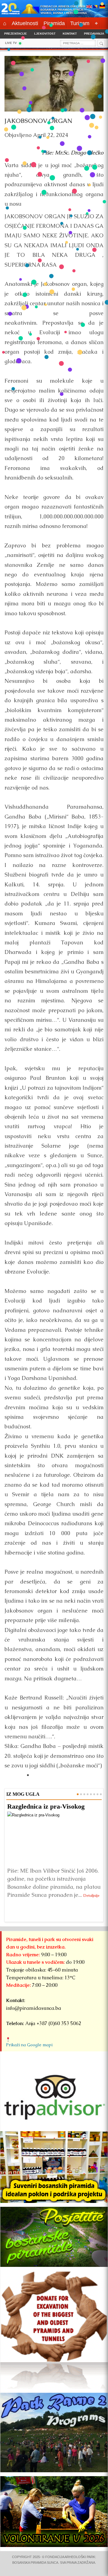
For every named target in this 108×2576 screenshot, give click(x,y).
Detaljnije (91, 1895)
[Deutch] (102, 7)
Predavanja (94, 34)
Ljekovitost (45, 34)
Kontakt (70, 34)
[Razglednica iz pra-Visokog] (54, 1838)
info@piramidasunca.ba (34, 2008)
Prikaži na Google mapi (29, 2045)
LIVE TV (11, 43)
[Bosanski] (96, 7)
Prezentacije (16, 34)
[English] (89, 7)
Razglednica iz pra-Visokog (46, 1806)
